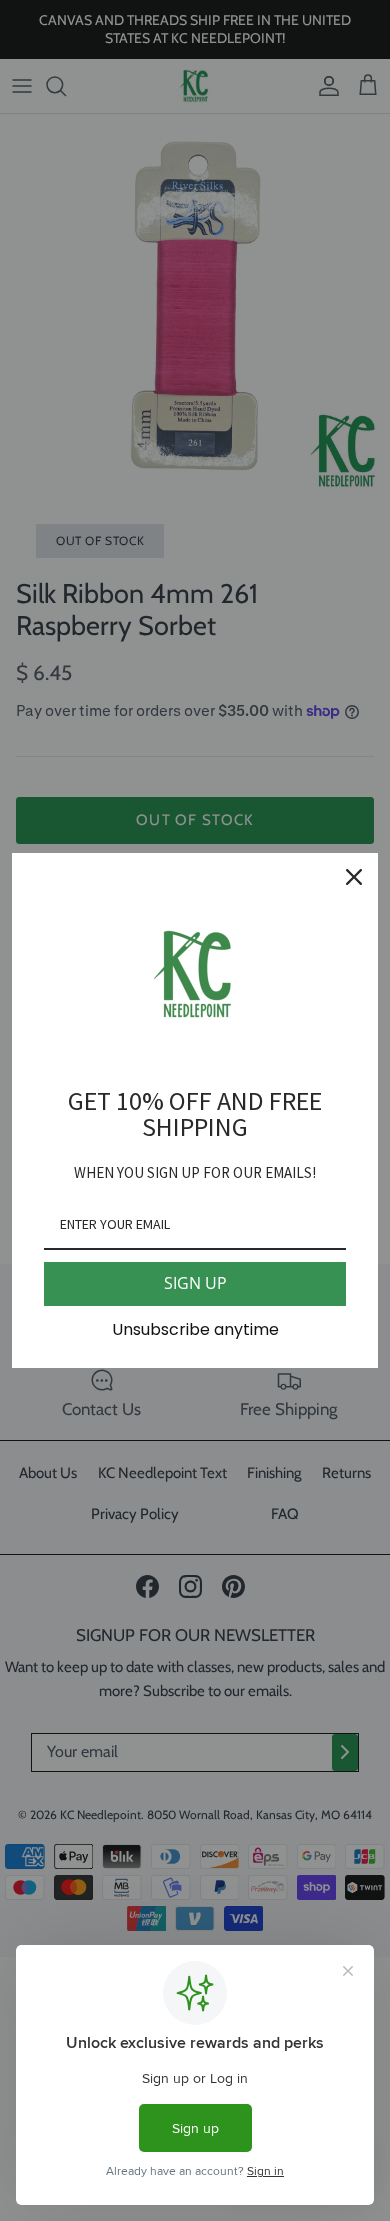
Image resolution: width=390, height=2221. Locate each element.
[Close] (354, 877)
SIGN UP (195, 1283)
